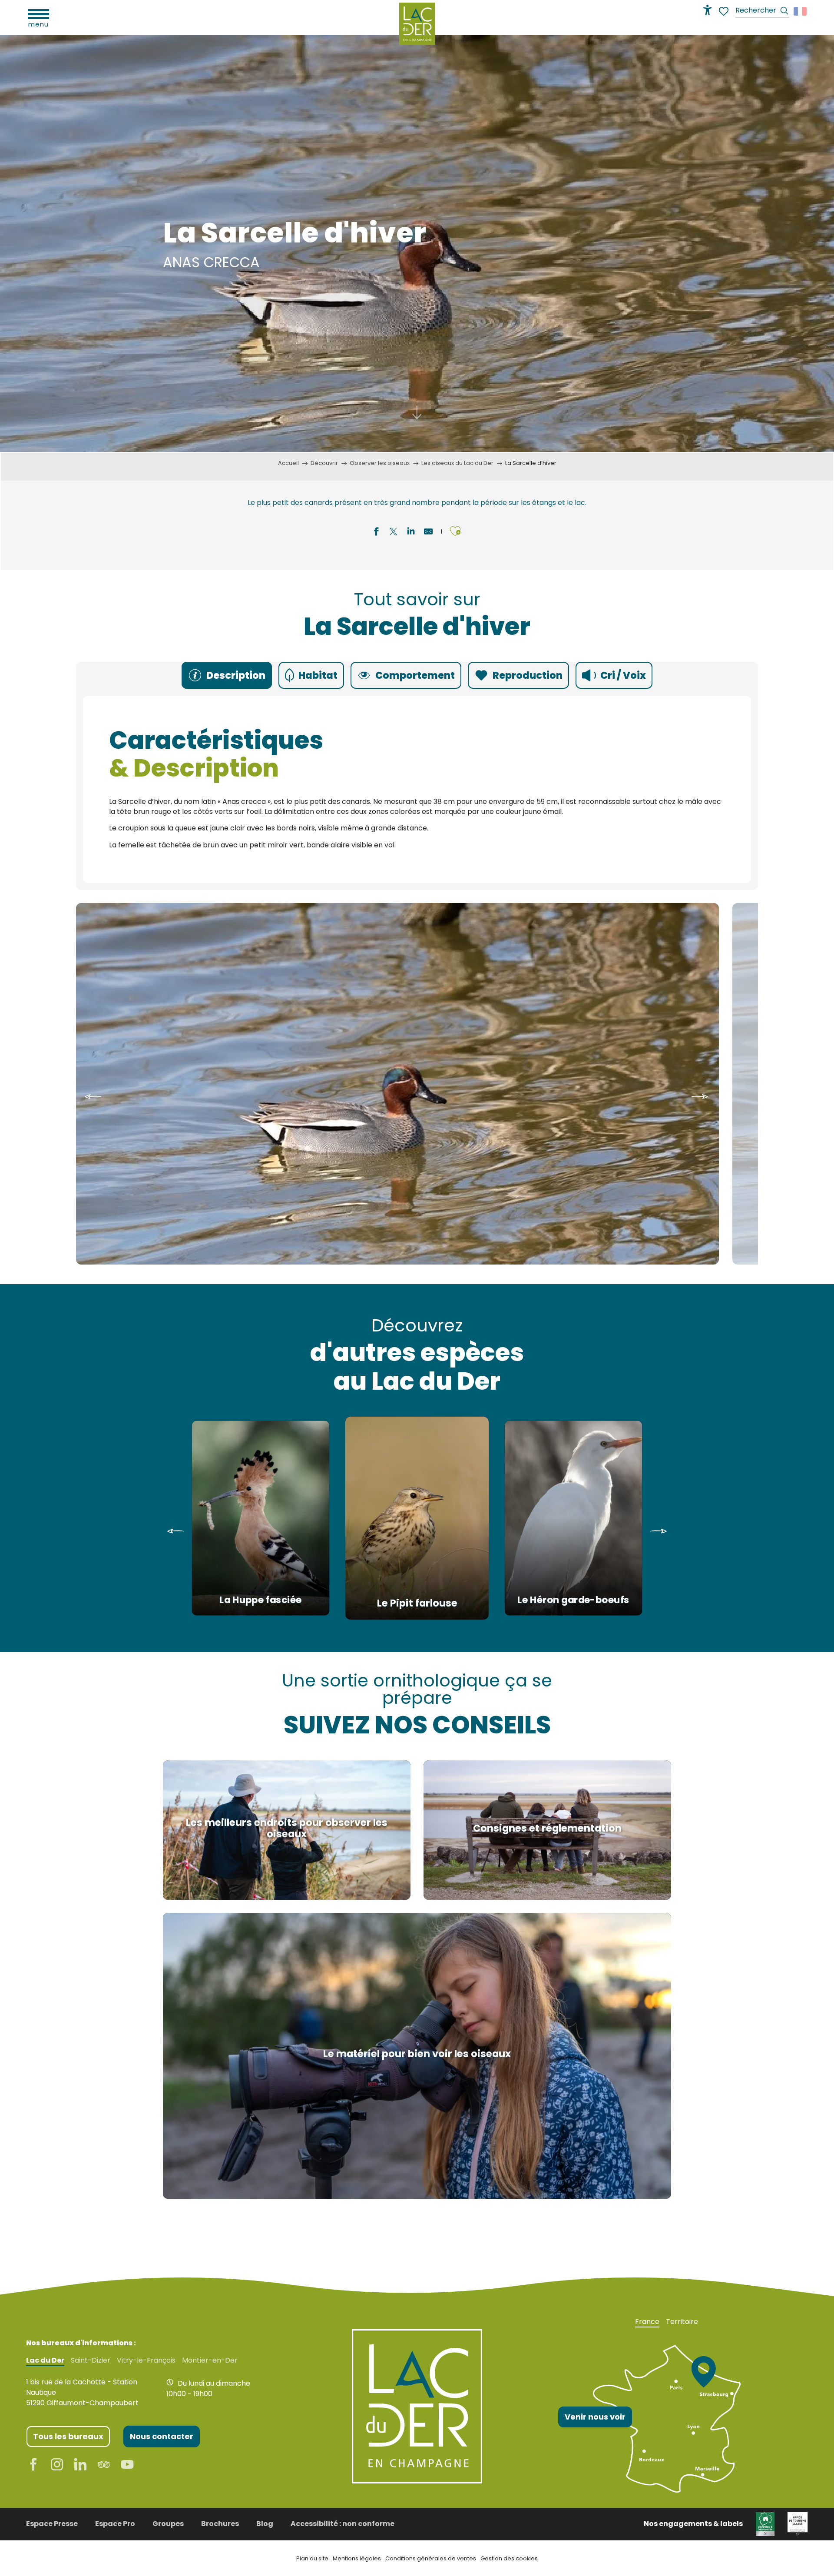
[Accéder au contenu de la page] (417, 414)
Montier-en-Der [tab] (210, 2360)
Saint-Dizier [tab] (91, 2360)
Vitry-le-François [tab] (146, 2360)
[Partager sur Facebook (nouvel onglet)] (376, 533)
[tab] (227, 675)
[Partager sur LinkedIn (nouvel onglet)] (411, 533)
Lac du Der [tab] (45, 2360)
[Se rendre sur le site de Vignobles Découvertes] (765, 2524)
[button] (762, 12)
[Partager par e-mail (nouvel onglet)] (428, 533)
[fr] (801, 11)
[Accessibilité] (708, 10)
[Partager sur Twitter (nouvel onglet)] (394, 533)
